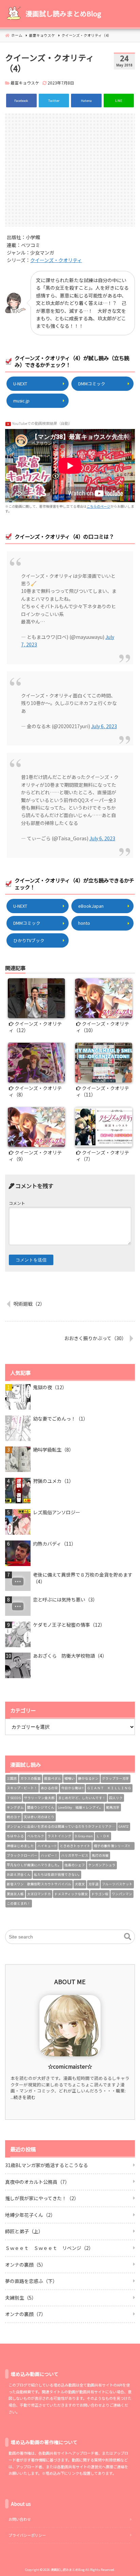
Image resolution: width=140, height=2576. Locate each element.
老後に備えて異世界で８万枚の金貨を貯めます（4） (83, 1578)
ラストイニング (59, 1836)
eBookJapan (91, 906)
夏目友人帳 (15, 1894)
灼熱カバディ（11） (55, 1544)
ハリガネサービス (75, 1855)
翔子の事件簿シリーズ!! (113, 1846)
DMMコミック (92, 384)
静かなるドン (88, 1778)
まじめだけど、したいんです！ (82, 1798)
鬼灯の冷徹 (100, 1855)
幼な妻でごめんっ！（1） (60, 1419)
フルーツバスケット (117, 1884)
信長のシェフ (75, 1865)
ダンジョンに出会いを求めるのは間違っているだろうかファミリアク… (61, 1826)
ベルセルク (36, 1836)
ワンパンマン (122, 1894)
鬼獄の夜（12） (50, 1387)
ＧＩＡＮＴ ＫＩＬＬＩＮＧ (109, 1788)
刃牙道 (93, 1884)
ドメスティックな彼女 (71, 1894)
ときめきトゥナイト (75, 1846)
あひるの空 (49, 1788)
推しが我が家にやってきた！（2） (42, 2198)
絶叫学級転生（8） (53, 1450)
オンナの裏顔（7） (25, 2314)
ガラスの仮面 (31, 1778)
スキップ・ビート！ (22, 1788)
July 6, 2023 (104, 726)
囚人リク (116, 1798)
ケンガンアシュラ (102, 1865)
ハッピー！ (49, 1855)
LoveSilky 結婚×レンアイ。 (80, 1807)
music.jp (21, 401)
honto (84, 923)
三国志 (12, 1778)
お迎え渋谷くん (19, 1874)
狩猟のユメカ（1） (53, 1481)
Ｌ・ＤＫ (103, 1836)
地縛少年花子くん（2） (30, 2215)
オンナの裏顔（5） (25, 2265)
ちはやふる (15, 1836)
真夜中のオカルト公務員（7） (37, 2182)
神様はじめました (20, 1846)
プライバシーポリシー (27, 2535)
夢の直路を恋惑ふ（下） (31, 2281)
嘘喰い (70, 1778)
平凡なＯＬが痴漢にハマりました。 (34, 1865)
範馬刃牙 (113, 1807)
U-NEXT (20, 384)
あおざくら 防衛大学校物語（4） (70, 1656)
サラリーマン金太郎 (39, 1798)
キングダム (15, 1807)
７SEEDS (14, 1798)
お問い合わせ (20, 2519)
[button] (128, 1937)
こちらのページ (99, 506)
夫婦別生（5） (21, 2298)
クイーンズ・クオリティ (56, 260)
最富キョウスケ (25, 83)
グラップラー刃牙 (116, 1778)
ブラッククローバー (22, 1855)
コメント (17, 1203)
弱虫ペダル (53, 1778)
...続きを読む (23, 2097)
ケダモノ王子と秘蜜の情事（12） (69, 1625)
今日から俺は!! (72, 1788)
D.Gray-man (84, 1836)
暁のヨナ (14, 1817)
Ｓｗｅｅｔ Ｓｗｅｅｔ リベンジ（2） (49, 2248)
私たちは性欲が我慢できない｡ (57, 1874)
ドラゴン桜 (100, 1894)
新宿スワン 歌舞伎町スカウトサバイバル (39, 1884)
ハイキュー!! (47, 1846)
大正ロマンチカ (39, 1894)
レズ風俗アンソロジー (57, 1512)
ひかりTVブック (29, 940)
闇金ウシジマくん (41, 1807)
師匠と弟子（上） (24, 2231)
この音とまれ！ (19, 1903)
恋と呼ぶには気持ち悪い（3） (65, 1600)
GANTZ (124, 1826)
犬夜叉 (80, 1884)
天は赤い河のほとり (39, 1817)
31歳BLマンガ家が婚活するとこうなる (47, 2165)
